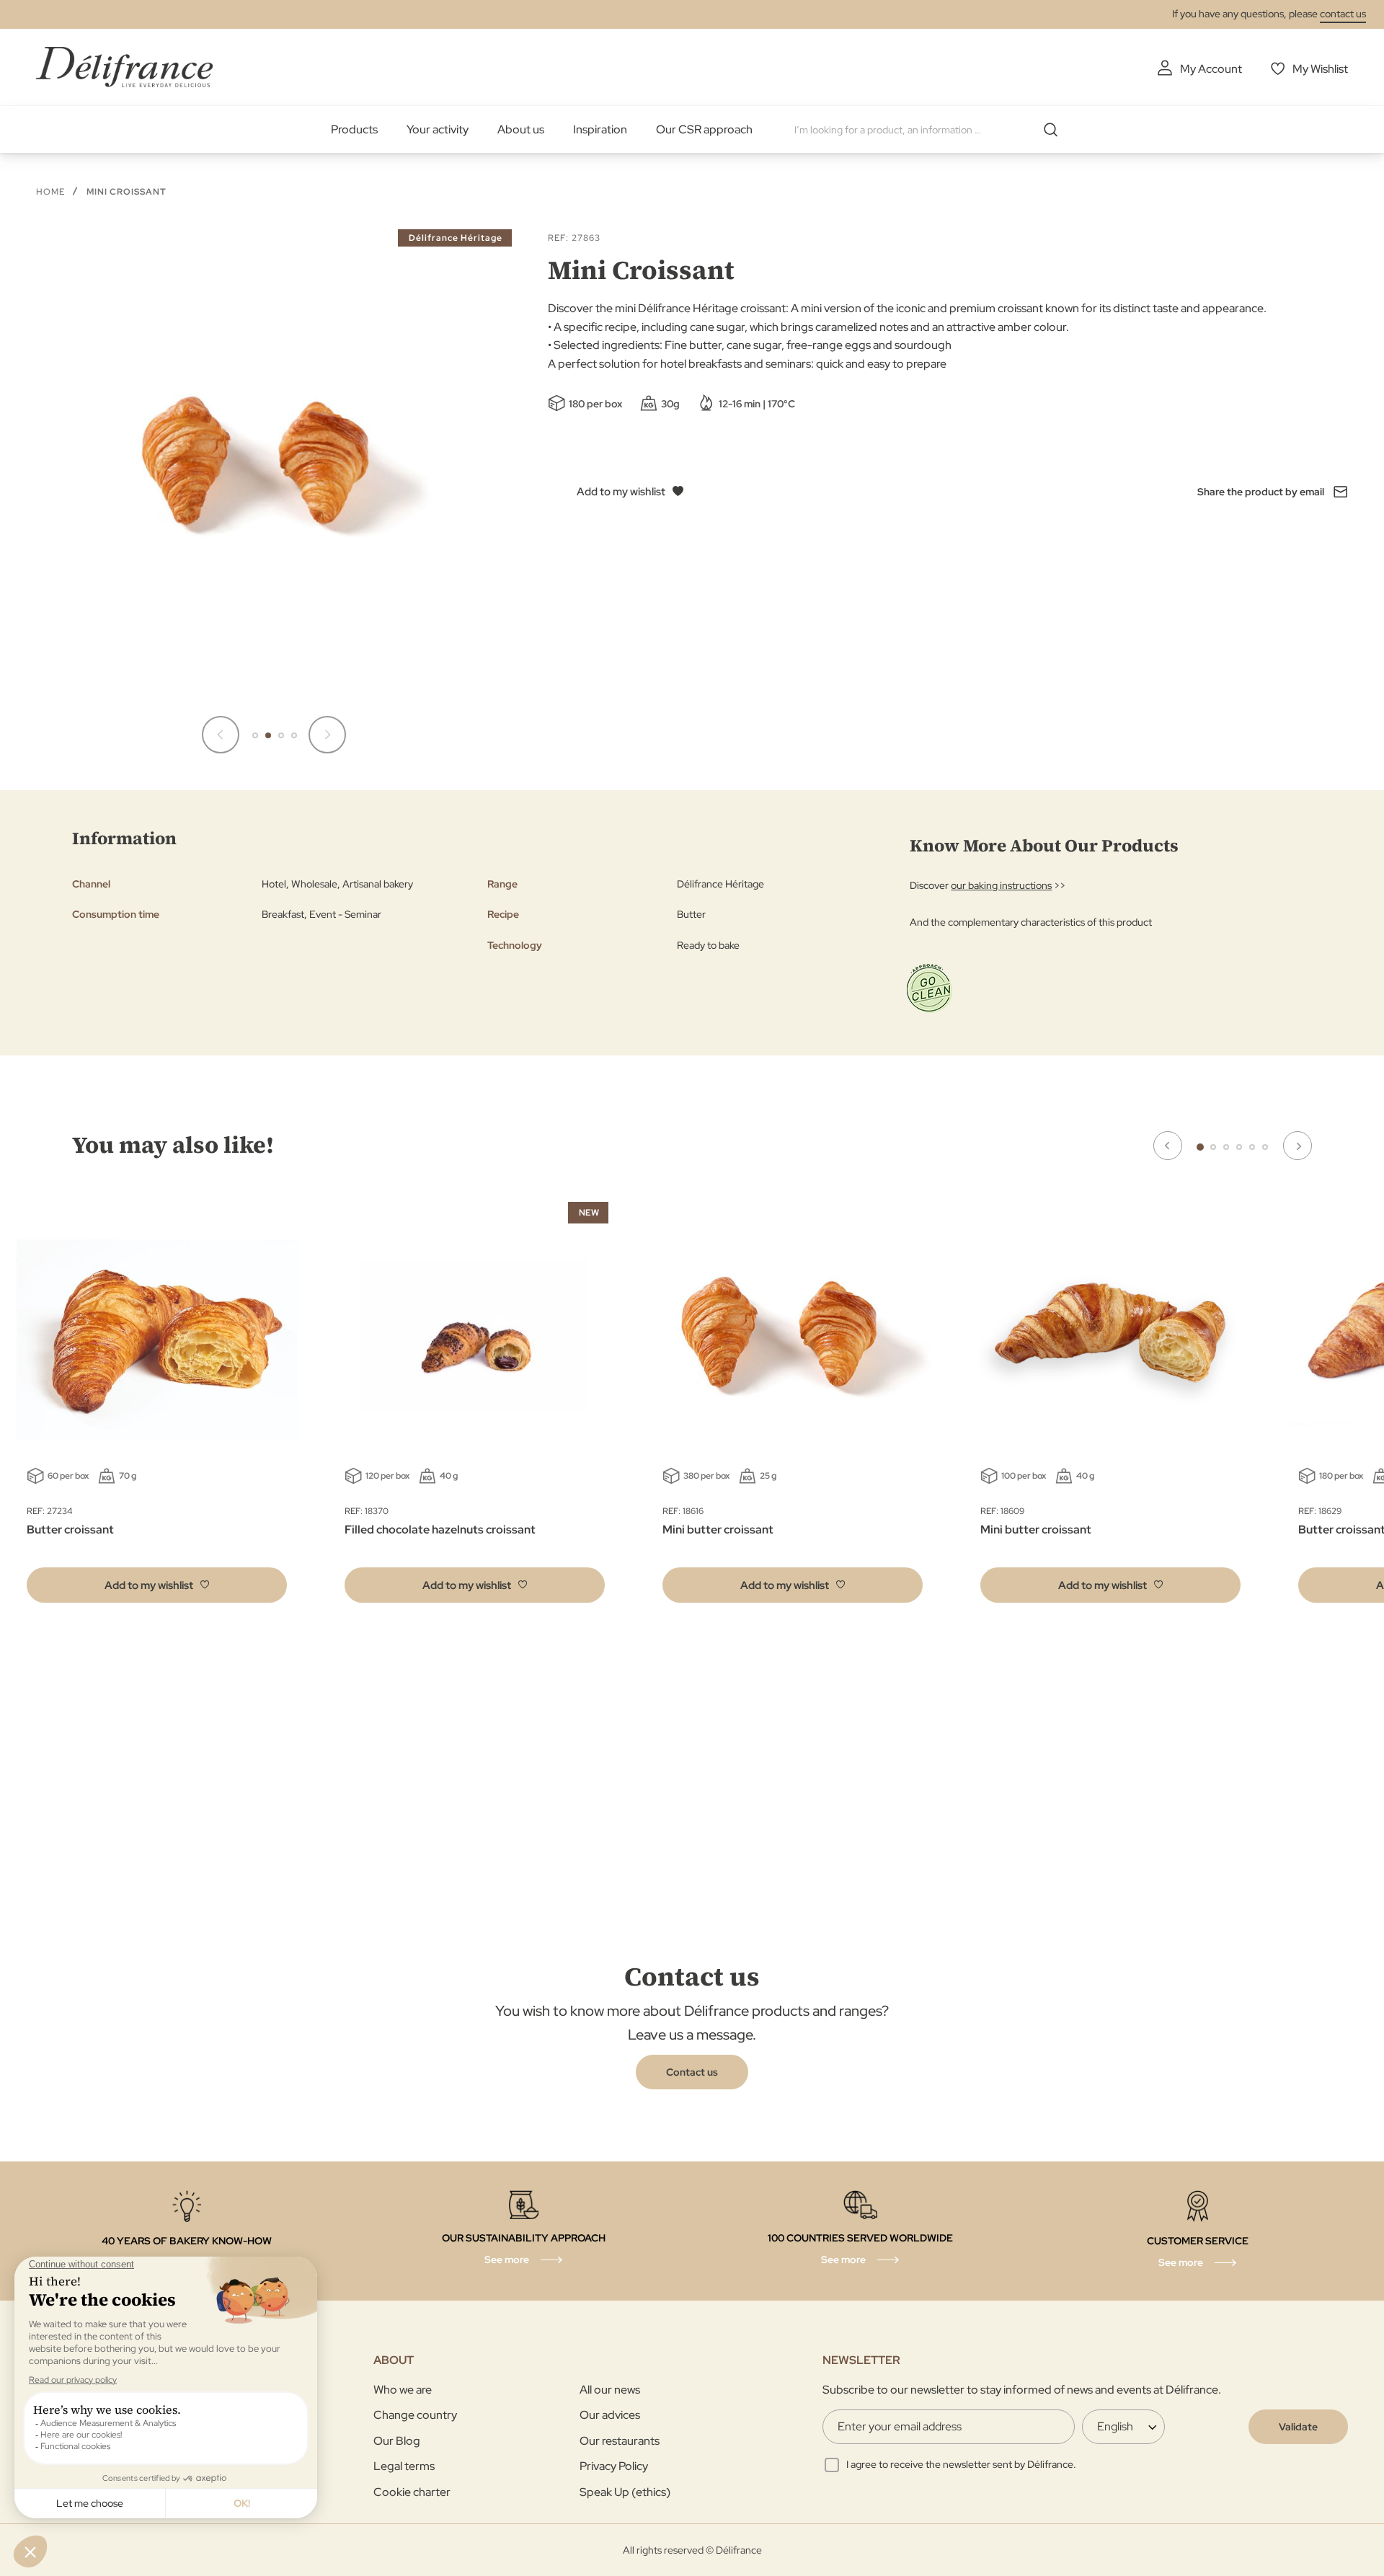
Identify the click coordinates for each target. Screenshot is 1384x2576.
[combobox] (931, 130)
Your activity (438, 129)
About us (521, 129)
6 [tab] (1265, 1147)
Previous (1168, 1146)
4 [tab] (1239, 1147)
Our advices (610, 2415)
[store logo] (124, 67)
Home (50, 192)
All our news (610, 2390)
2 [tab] (1213, 1147)
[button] (221, 735)
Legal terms (404, 2466)
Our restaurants (620, 2441)
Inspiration (600, 129)
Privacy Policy (614, 2466)
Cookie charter (412, 2492)
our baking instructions (1001, 885)
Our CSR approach (704, 129)
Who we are (403, 2390)
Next (1297, 1146)
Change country (415, 2415)
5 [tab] (1252, 1147)
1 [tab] (1200, 1147)
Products (354, 129)
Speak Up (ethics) (625, 2492)
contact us (1343, 14)
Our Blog (397, 2441)
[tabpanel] (475, 1406)
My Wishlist (1320, 69)
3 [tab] (1226, 1147)
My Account (1211, 69)
